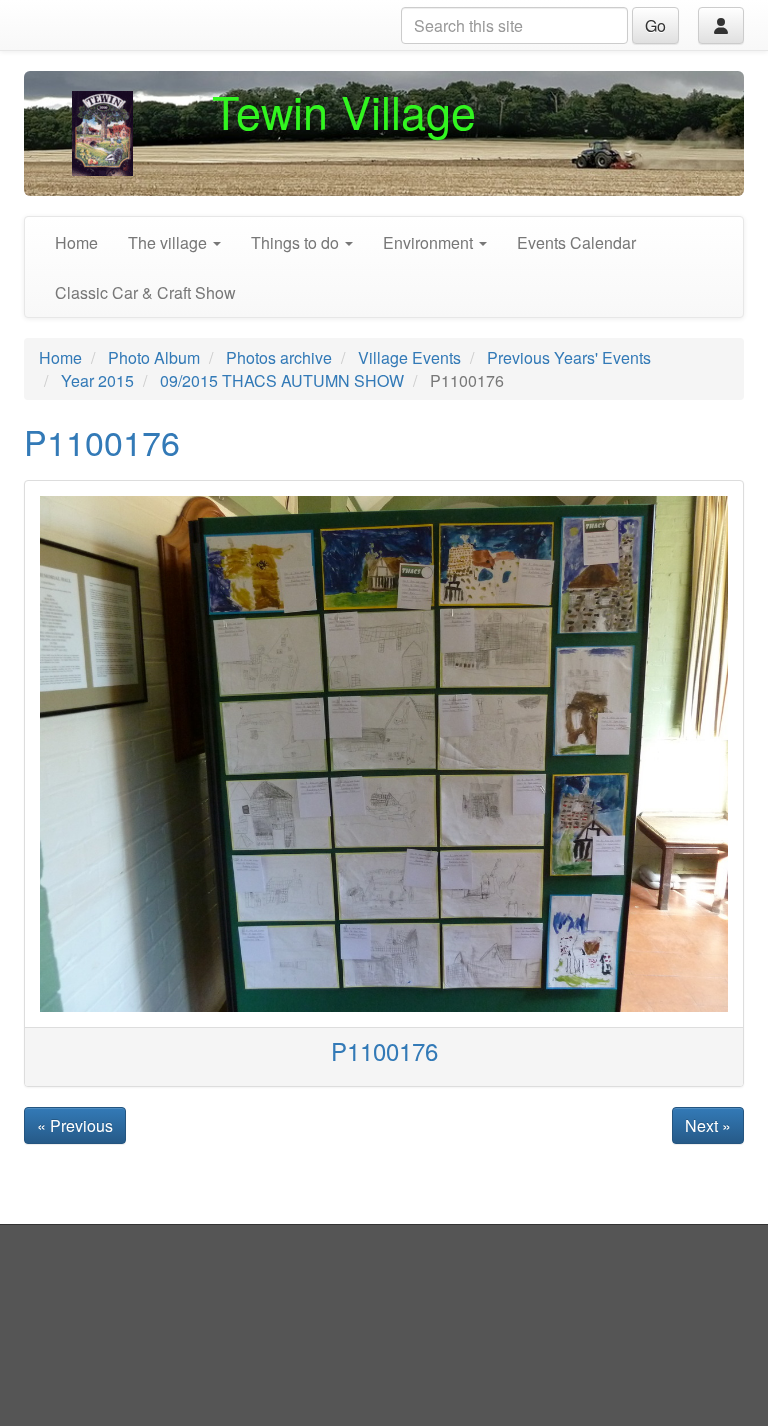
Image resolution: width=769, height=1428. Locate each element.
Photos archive (279, 357)
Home (76, 242)
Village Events (409, 357)
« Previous (75, 1125)
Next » (708, 1125)
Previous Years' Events (569, 357)
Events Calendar (576, 242)
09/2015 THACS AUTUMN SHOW (282, 380)
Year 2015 (97, 380)
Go (655, 25)
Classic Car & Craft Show (145, 292)
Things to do (297, 242)
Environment (430, 242)
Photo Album (154, 357)
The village (169, 242)
